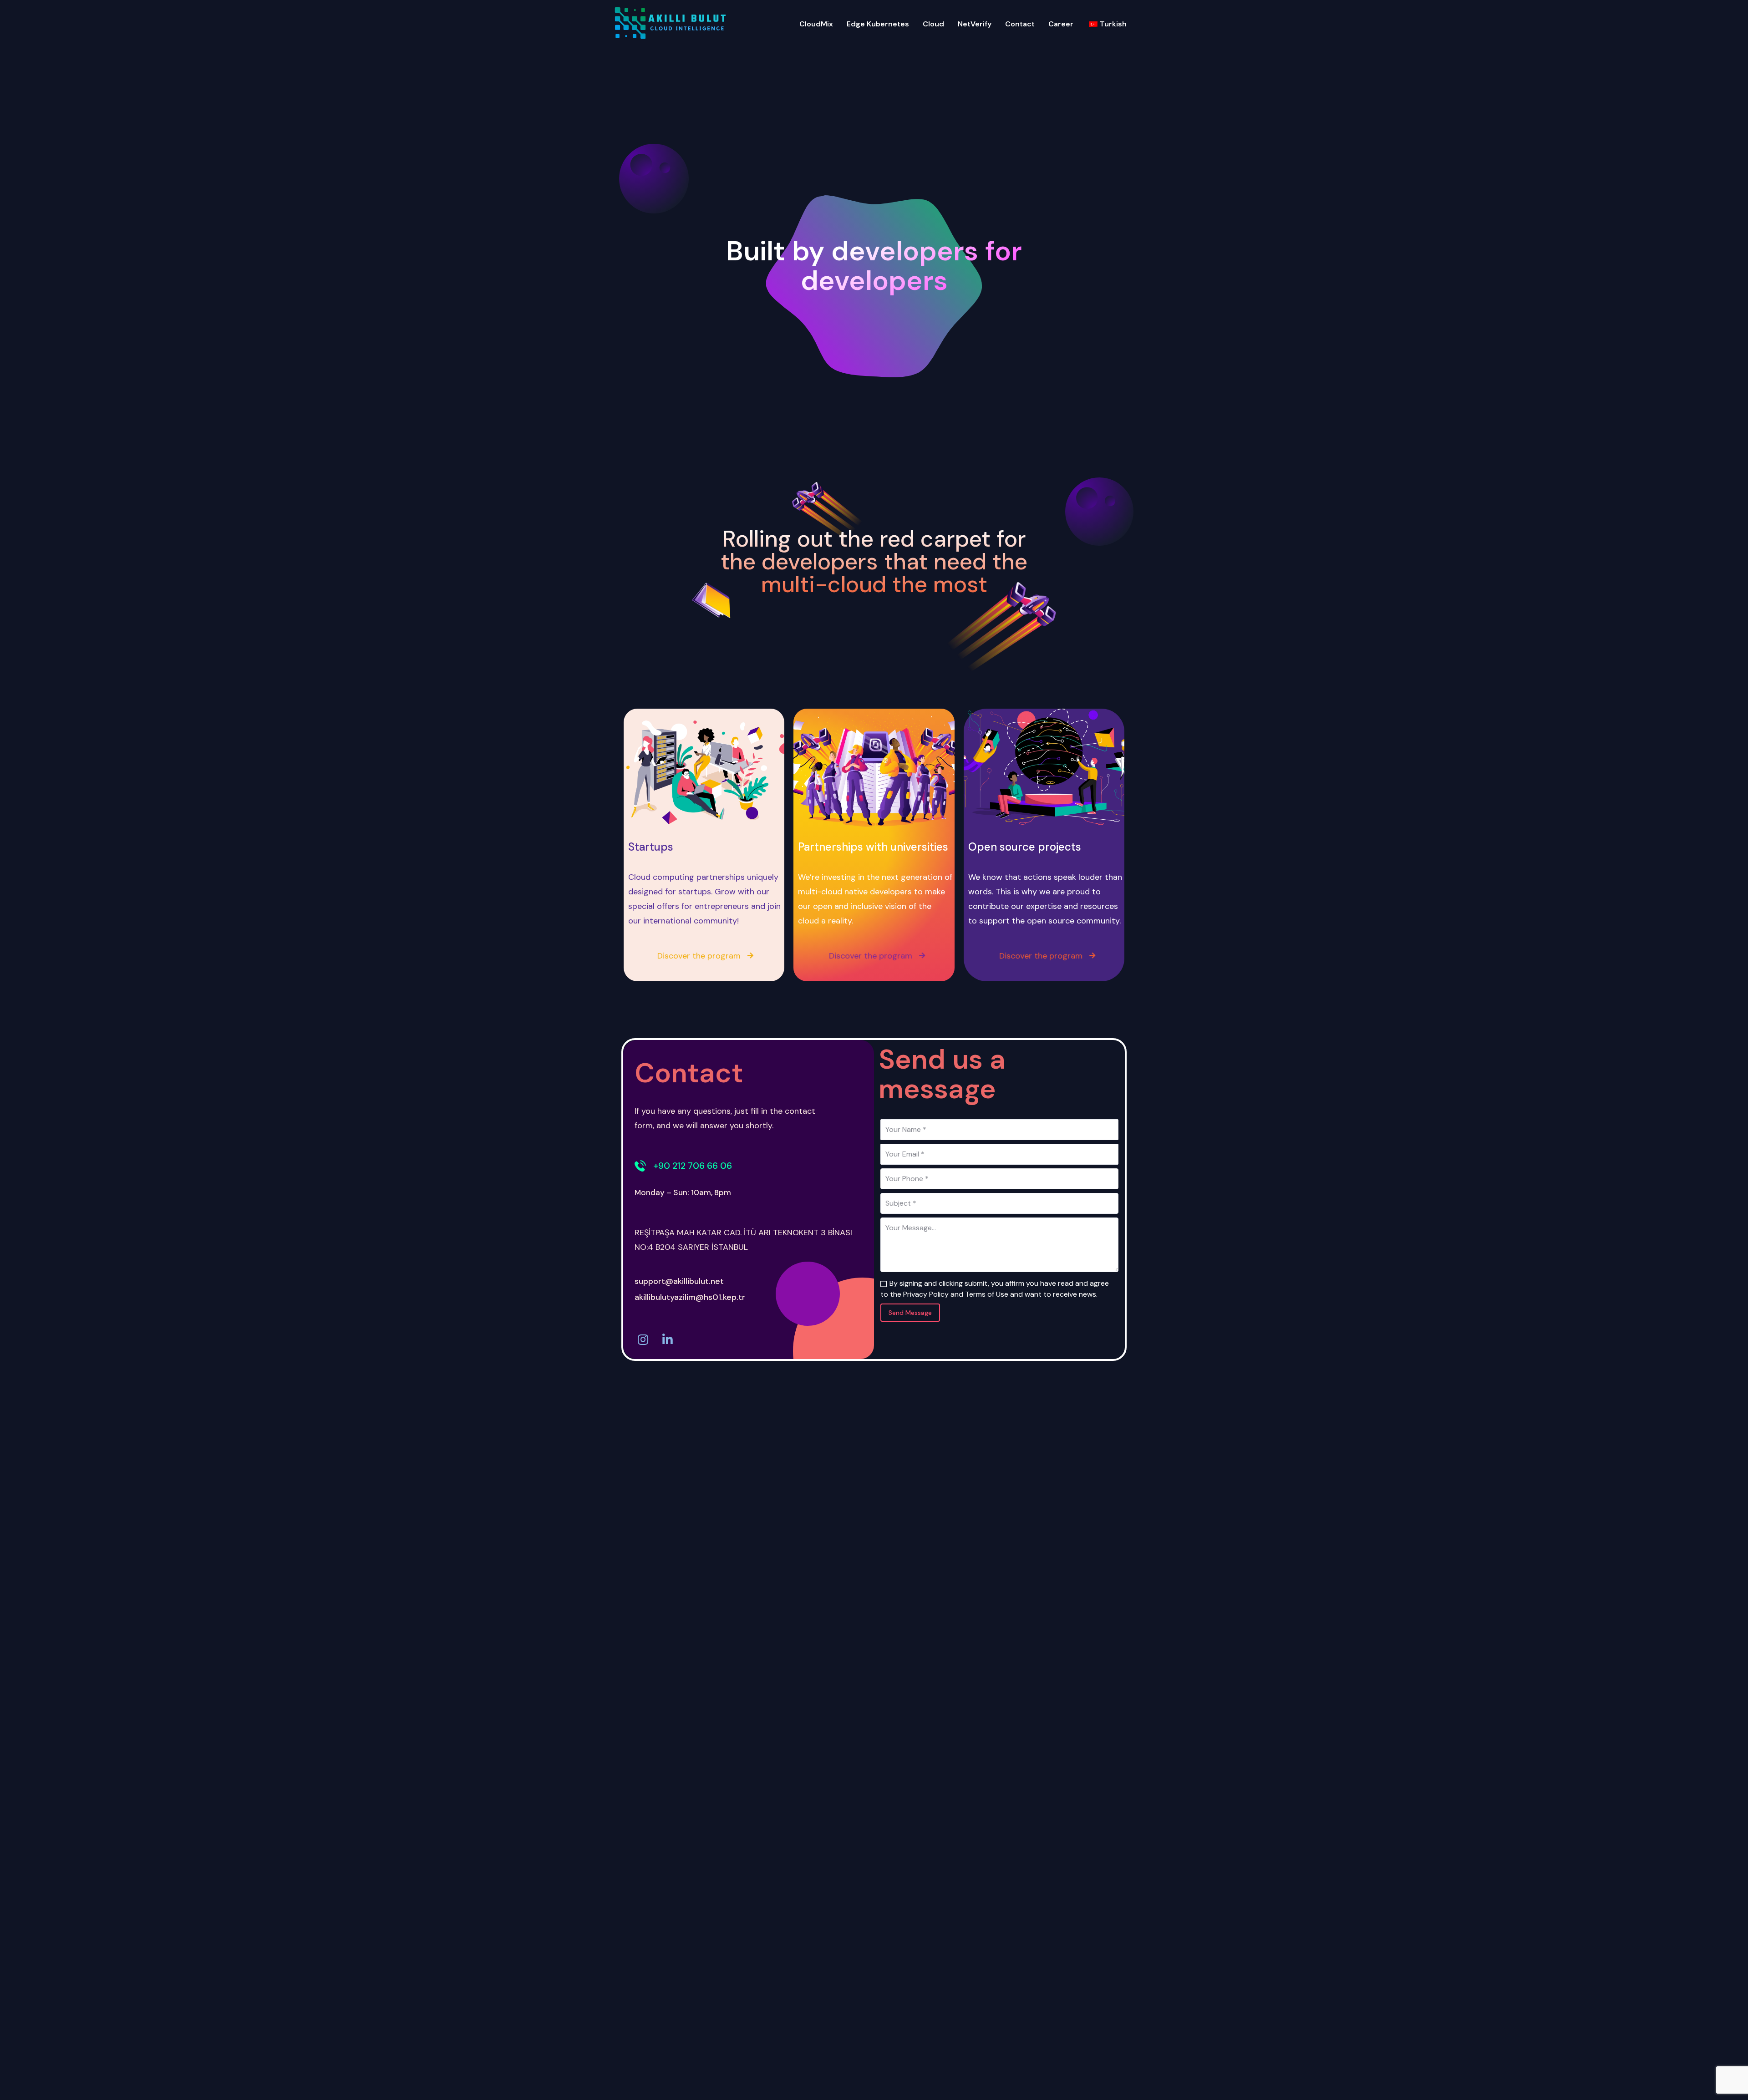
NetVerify (975, 24)
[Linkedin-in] (667, 1339)
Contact (1020, 24)
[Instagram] (643, 1339)
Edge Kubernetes (878, 24)
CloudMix (816, 24)
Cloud (933, 24)
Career (1061, 24)
